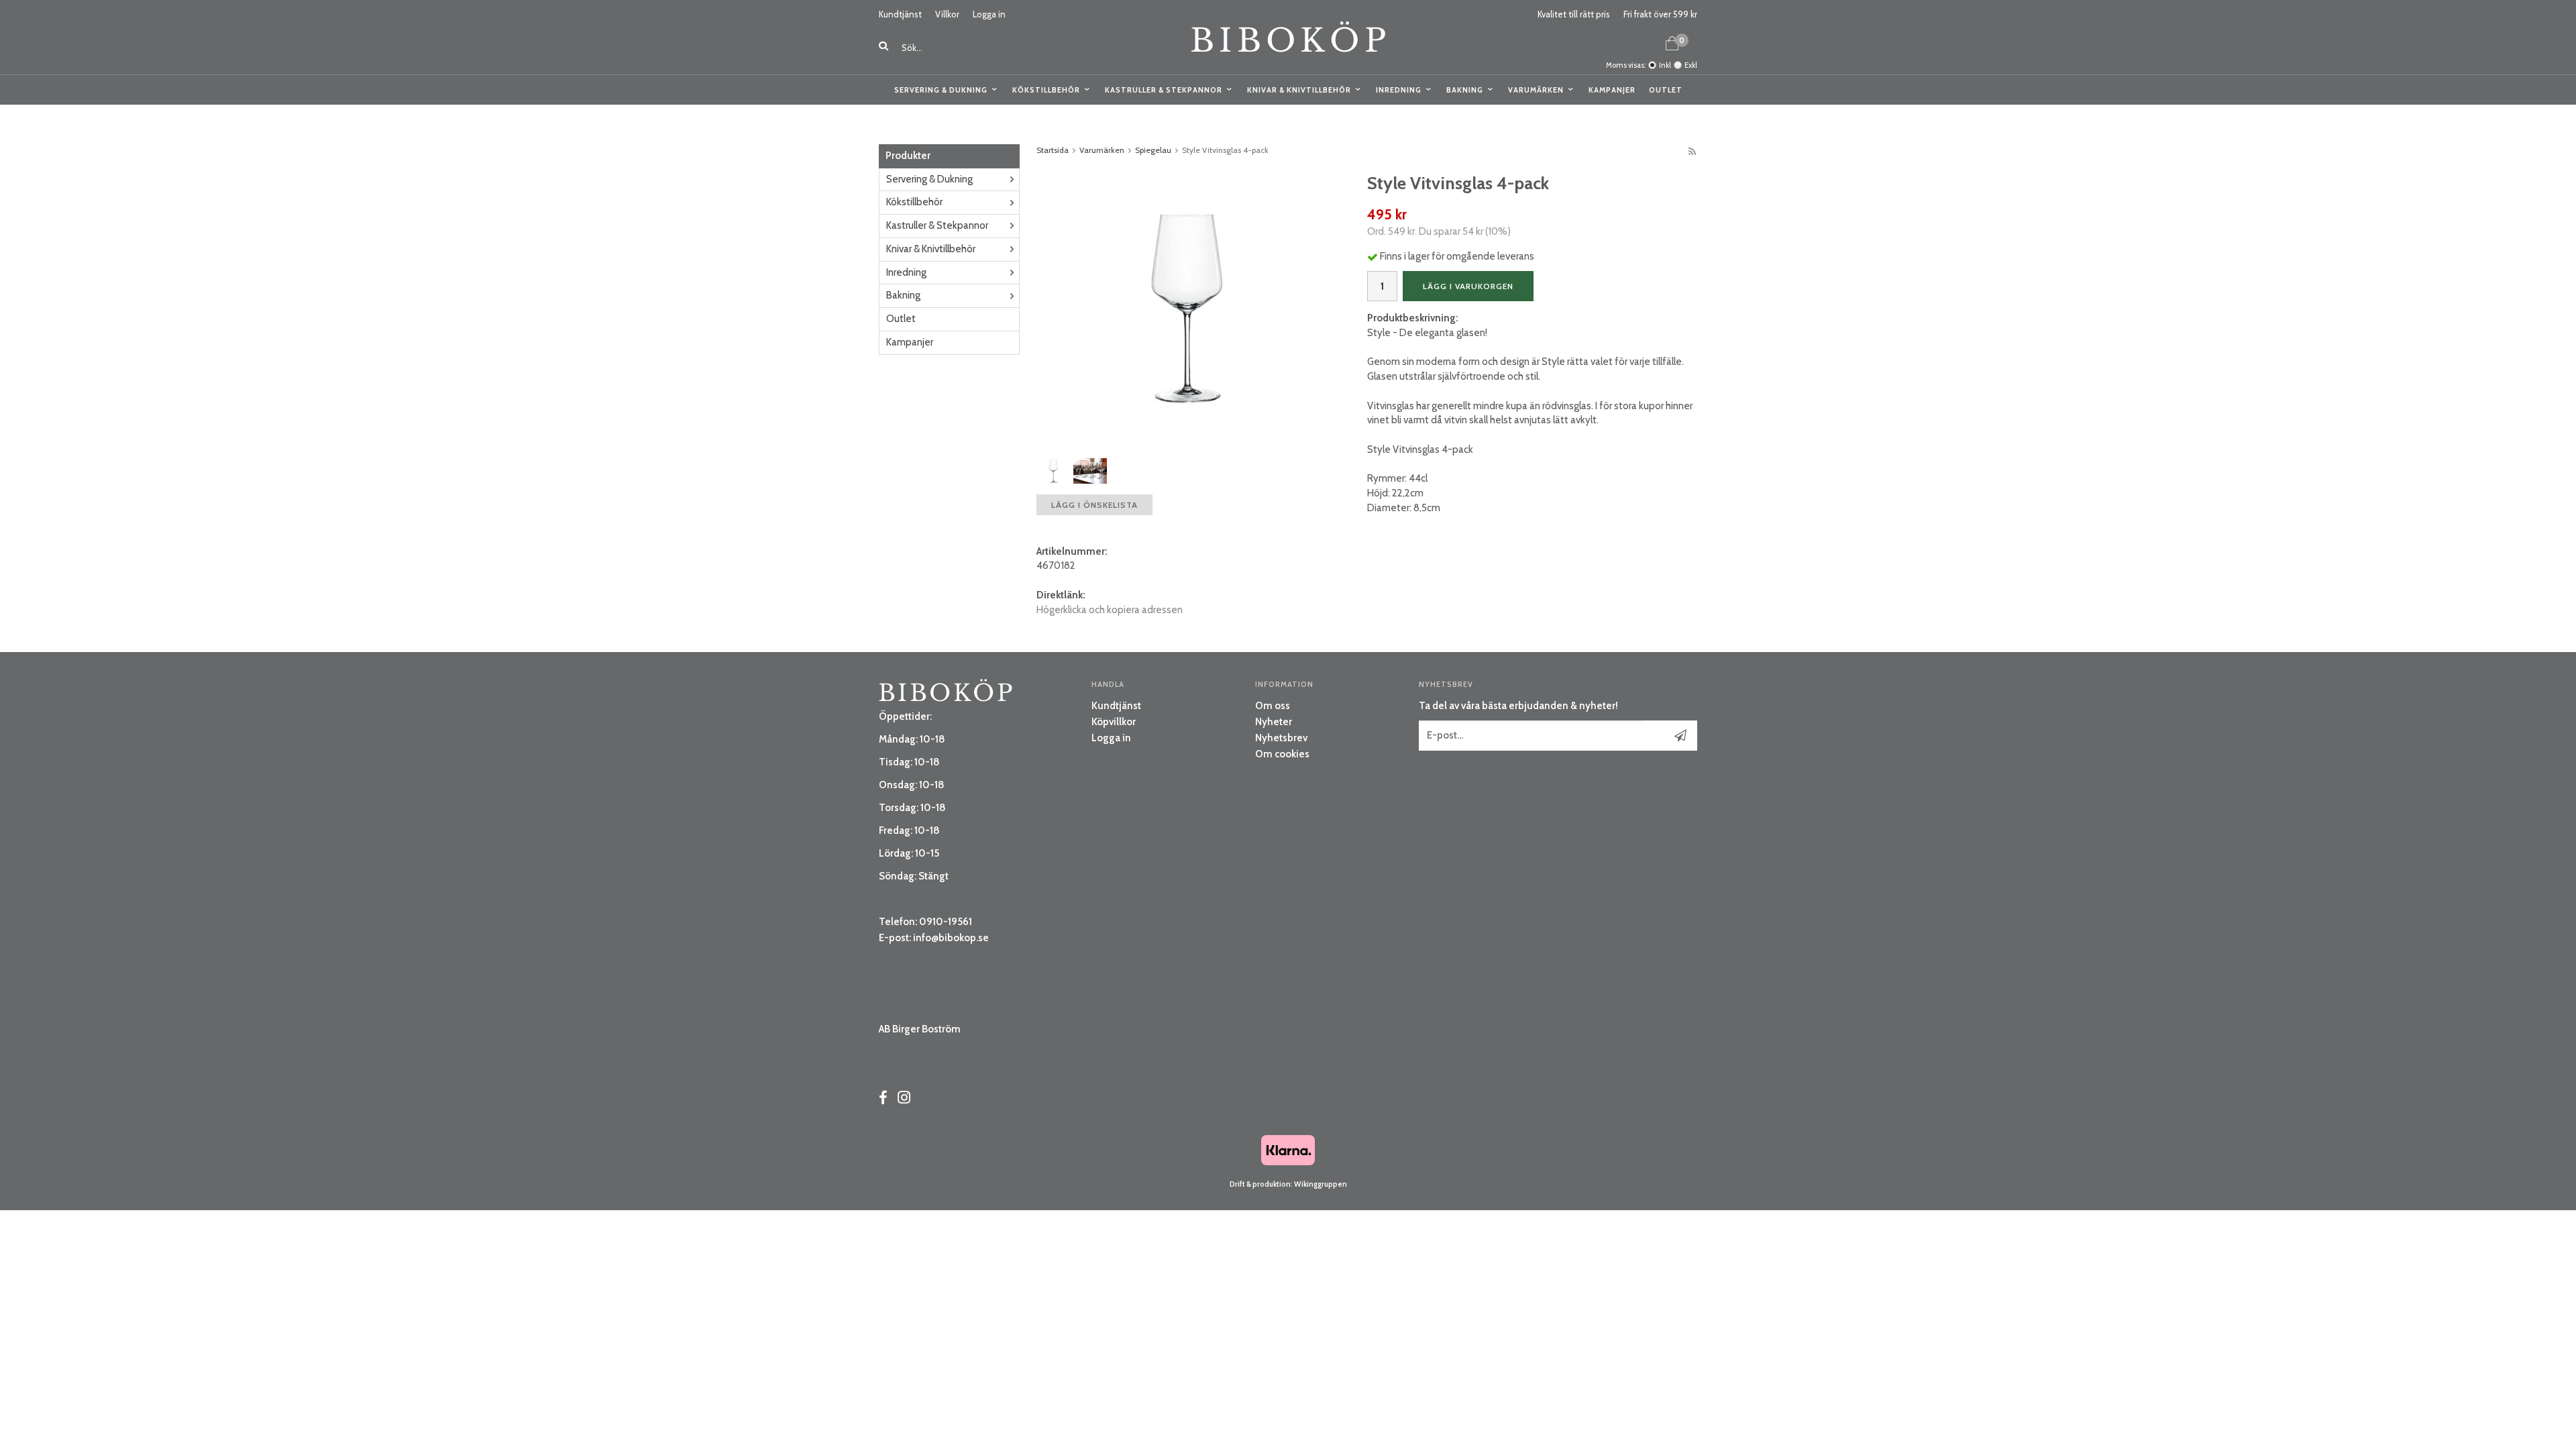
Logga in (989, 14)
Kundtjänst (900, 14)
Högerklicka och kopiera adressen (1110, 610)
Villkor (947, 14)
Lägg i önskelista (1094, 505)
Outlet (1666, 90)
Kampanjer (1612, 90)
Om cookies (1282, 754)
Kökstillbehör (1046, 90)
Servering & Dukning (941, 90)
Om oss (1273, 706)
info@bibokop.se (951, 938)
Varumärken (1536, 90)
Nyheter (1274, 722)
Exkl (1691, 65)
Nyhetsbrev (1281, 738)
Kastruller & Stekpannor (1164, 90)
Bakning (1465, 90)
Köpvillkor (1114, 722)
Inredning (1399, 90)
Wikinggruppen (1321, 1184)
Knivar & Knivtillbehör (1299, 90)
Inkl (1665, 65)
